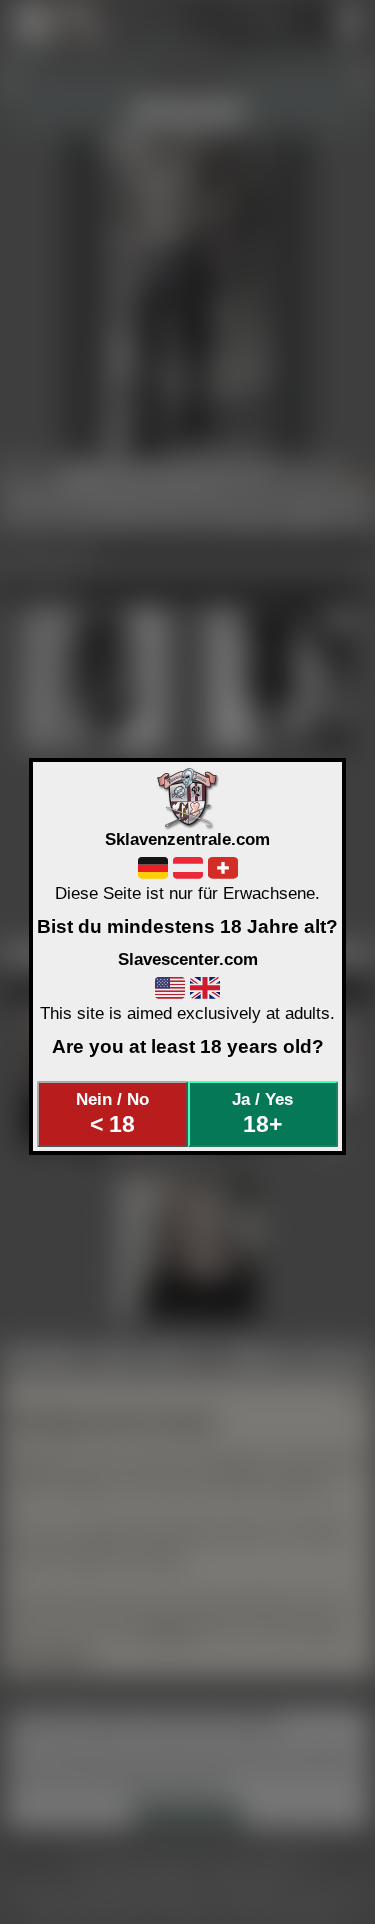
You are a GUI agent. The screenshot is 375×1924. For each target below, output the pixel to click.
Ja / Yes (262, 1113)
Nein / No (112, 1113)
